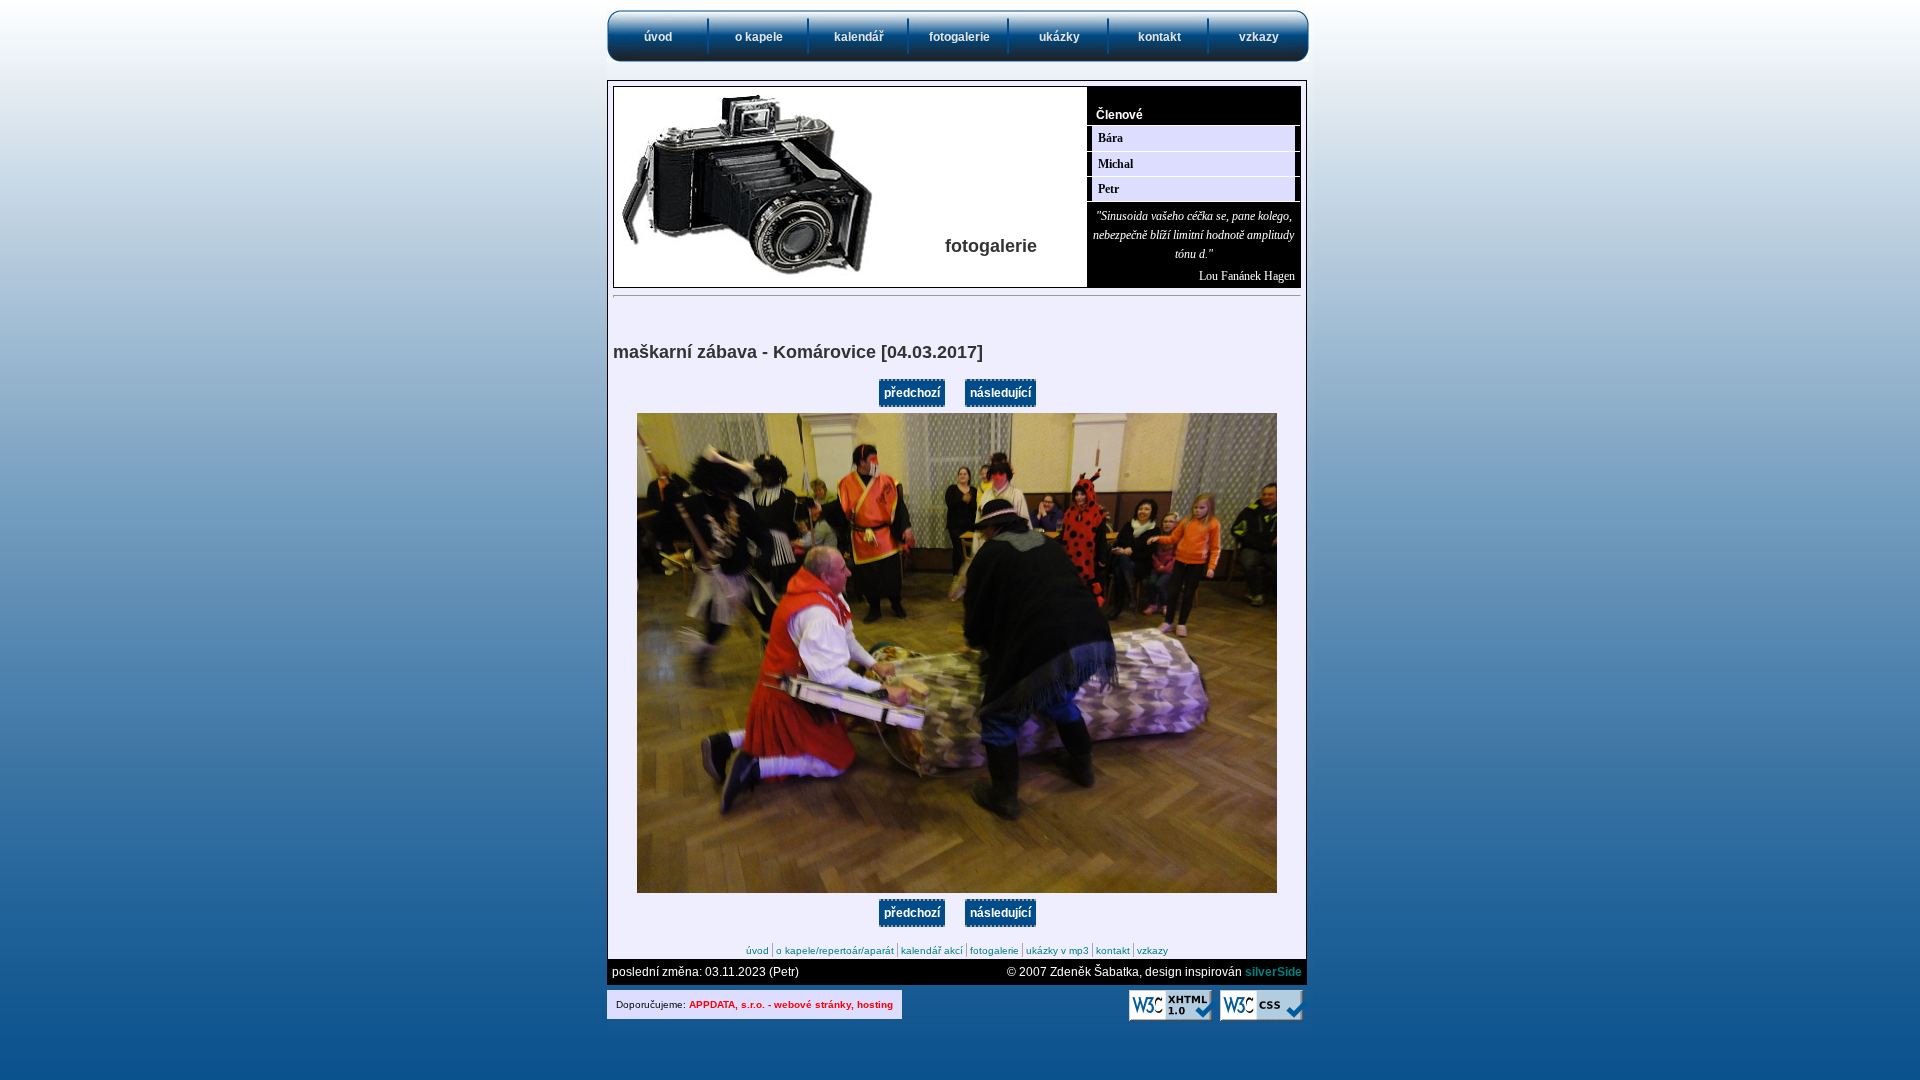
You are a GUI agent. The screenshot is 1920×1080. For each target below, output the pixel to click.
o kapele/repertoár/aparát (835, 950)
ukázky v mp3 (1057, 950)
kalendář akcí (932, 950)
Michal (1115, 164)
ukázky (1059, 37)
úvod (658, 37)
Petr (1108, 189)
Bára (1110, 138)
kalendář (859, 37)
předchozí (912, 393)
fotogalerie (959, 37)
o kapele (759, 37)
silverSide (1273, 972)
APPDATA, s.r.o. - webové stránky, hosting (791, 1004)
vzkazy (1259, 37)
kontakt (1159, 37)
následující (1000, 393)
